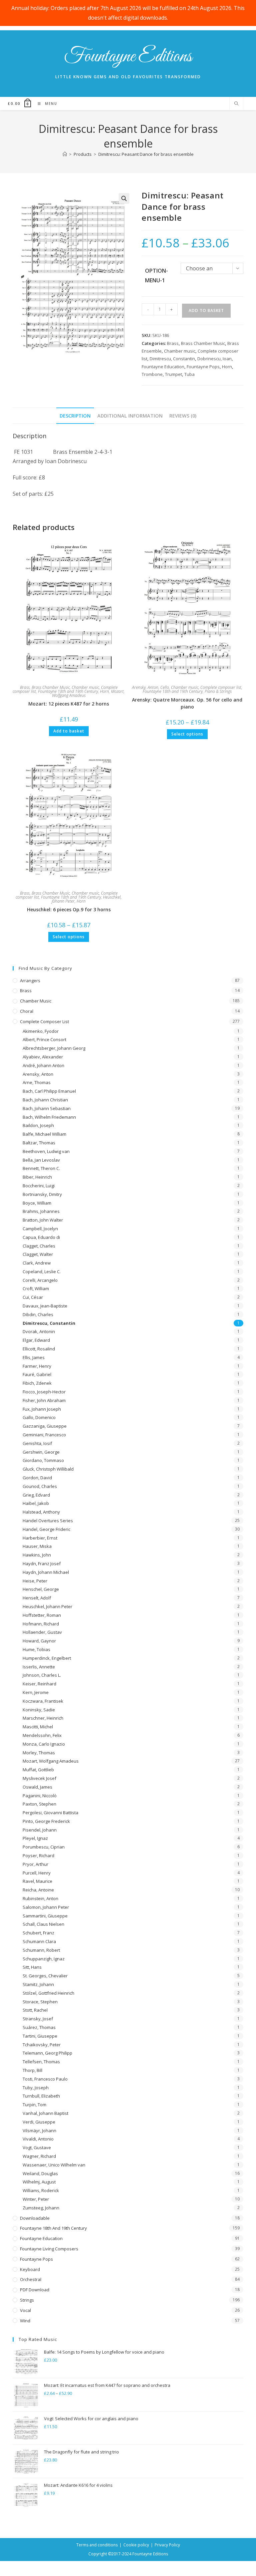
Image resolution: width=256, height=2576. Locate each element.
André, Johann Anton (43, 1065)
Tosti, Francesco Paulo (45, 2079)
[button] (124, 198)
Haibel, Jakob (36, 1503)
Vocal (25, 2310)
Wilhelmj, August (39, 2182)
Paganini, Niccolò (40, 1796)
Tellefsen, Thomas (41, 2062)
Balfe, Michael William (44, 1134)
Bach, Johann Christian (45, 1100)
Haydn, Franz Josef (42, 1564)
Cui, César (33, 1297)
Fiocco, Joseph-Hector (44, 1392)
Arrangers (30, 981)
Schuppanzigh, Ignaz (44, 1959)
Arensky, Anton (145, 687)
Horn (227, 367)
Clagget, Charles (39, 1246)
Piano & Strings (218, 691)
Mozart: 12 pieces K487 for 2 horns (69, 704)
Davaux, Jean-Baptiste (45, 1306)
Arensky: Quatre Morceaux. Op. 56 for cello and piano (187, 703)
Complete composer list (221, 687)
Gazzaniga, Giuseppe (45, 1426)
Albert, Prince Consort (44, 1039)
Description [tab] (75, 416)
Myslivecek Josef (39, 1778)
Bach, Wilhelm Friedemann (49, 1117)
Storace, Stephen (40, 2002)
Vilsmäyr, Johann (39, 2131)
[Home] (65, 154)
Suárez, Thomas (39, 2027)
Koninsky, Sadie (39, 1710)
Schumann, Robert (41, 1950)
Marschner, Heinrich (43, 1718)
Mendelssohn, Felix (42, 1735)
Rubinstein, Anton (40, 1898)
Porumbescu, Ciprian (44, 1847)
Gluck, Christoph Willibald (48, 1469)
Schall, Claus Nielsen (43, 1924)
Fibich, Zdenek (37, 1383)
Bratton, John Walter (43, 1220)
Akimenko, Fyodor (41, 1031)
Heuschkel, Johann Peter (47, 1606)
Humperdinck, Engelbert (47, 1658)
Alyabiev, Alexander (43, 1057)
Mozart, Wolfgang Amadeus (51, 1761)
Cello (165, 687)
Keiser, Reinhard (39, 1684)
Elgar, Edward (36, 1340)
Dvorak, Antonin (39, 1331)
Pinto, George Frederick (46, 1821)
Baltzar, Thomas (39, 1143)
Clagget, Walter (38, 1254)
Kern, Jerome (36, 1692)
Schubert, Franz (38, 1933)
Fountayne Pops (203, 367)
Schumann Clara (39, 1941)
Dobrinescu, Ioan (214, 359)
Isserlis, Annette (39, 1667)
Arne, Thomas (37, 1082)
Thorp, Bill (32, 2070)
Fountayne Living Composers (49, 2249)
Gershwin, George (41, 1452)
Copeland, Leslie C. (42, 1272)
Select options (187, 734)
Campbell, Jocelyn (40, 1229)
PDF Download (35, 2290)
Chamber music (180, 351)
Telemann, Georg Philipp (47, 2053)
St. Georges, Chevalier (45, 1976)
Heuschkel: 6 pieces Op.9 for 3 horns (69, 909)
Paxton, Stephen (39, 1804)
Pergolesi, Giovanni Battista (50, 1813)
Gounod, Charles (40, 1486)
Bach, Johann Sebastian (47, 1108)
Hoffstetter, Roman (42, 1615)
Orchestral (31, 2279)
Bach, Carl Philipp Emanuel (49, 1091)
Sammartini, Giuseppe (45, 1916)
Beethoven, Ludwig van (46, 1151)
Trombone (152, 374)
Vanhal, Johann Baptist (45, 2113)
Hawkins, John (37, 1555)
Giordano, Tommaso (43, 1460)
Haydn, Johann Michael (46, 1572)
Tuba (189, 374)
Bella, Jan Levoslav (41, 1160)
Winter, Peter (36, 2199)
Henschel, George (41, 1589)
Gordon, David (37, 1478)
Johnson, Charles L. (42, 1675)
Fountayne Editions (128, 57)
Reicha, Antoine (38, 1890)
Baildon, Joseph (38, 1125)
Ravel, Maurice (37, 1881)
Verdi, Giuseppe (39, 2122)
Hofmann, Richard (41, 1624)
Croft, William (36, 1288)
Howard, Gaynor (39, 1641)
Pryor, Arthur (35, 1864)
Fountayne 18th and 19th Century (68, 691)
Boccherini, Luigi (39, 1186)
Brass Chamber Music (203, 343)
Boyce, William (37, 1203)
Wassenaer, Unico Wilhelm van (54, 2165)
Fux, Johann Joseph (42, 1409)
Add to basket (206, 310)
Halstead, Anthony (41, 1512)
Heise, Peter (35, 1581)
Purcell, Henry (37, 1873)
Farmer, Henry (37, 1366)
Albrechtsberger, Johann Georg (54, 1048)
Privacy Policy (167, 2545)
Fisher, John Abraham (44, 1400)
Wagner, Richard (39, 2156)
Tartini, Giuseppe (40, 2036)
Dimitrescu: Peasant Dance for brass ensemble (146, 154)
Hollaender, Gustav (42, 1632)
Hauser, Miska (37, 1546)
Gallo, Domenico (39, 1417)
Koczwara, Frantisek (43, 1701)
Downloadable (35, 2218)
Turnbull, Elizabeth (41, 2096)
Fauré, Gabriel (37, 1374)
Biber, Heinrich (37, 1177)
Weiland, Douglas (40, 2173)
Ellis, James (34, 1357)
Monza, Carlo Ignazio (44, 1744)
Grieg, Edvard (36, 1495)
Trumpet (173, 374)
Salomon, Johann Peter (46, 1907)
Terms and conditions (97, 2545)
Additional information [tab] (130, 416)
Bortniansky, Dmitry (42, 1194)
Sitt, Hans (32, 1967)
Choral (27, 1011)
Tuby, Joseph (36, 2088)
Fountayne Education (163, 367)
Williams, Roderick (41, 2190)
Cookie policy (136, 2545)
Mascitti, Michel (38, 1727)
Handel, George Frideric (46, 1529)
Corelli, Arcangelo (40, 1280)
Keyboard (30, 2269)
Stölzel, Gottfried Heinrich (48, 1993)
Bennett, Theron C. (41, 1168)
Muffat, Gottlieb (38, 1770)
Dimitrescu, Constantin (172, 359)
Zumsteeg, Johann (41, 2208)
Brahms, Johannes (41, 1211)
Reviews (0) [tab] (183, 416)
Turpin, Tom (34, 2105)
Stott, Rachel (35, 2010)
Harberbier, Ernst (40, 1538)
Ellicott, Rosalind (39, 1349)
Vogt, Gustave (37, 2147)
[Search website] (236, 104)
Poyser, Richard (38, 1856)
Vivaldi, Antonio (38, 2139)
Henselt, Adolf (37, 1598)
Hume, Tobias (36, 1649)
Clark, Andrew (37, 1263)
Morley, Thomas (39, 1753)
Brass (173, 343)
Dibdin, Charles (38, 1314)
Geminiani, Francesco (44, 1435)
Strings (27, 2300)
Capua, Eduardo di (41, 1237)
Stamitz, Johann (38, 1984)
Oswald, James (37, 1787)
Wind (25, 2321)
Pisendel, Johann (40, 1830)
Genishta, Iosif (37, 1443)
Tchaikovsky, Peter (42, 2045)
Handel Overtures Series (48, 1521)
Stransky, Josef (38, 2019)
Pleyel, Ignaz (35, 1838)
